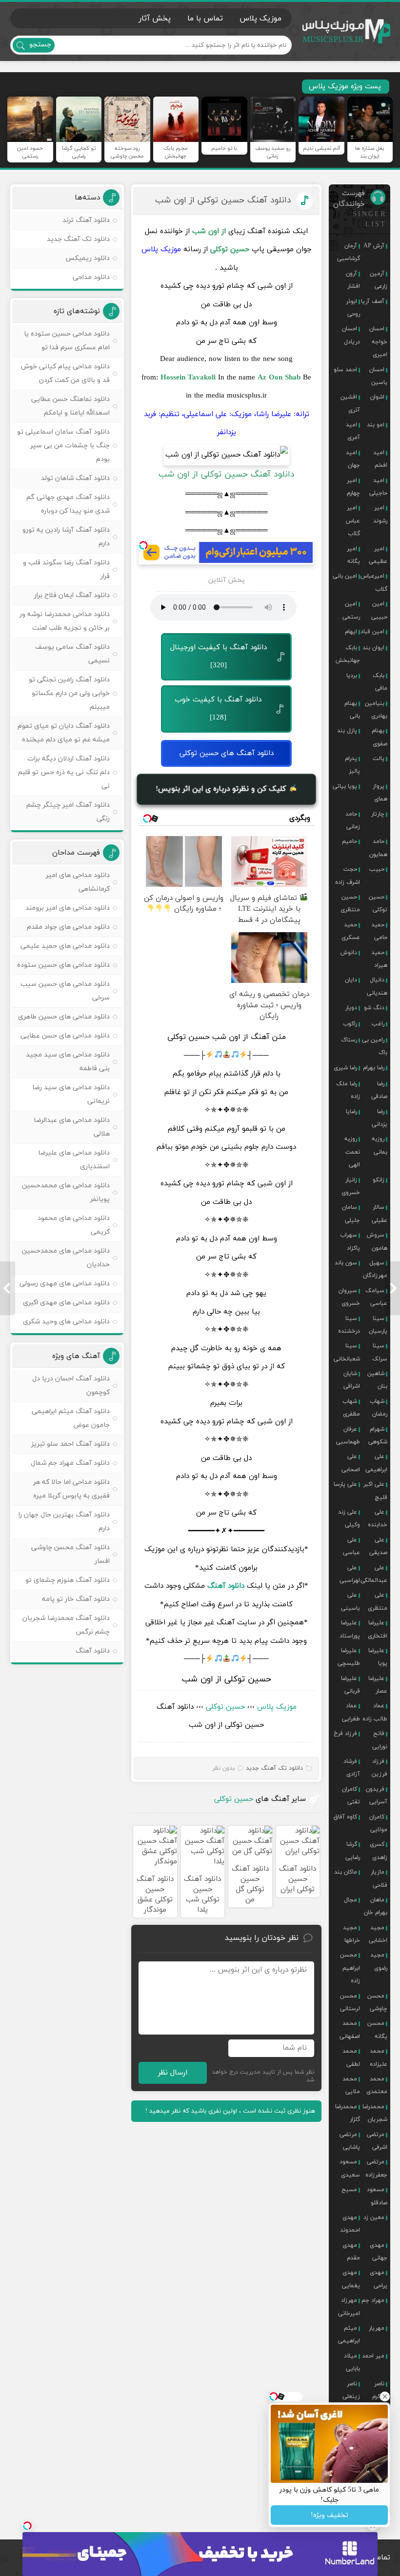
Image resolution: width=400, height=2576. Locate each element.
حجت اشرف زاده (348, 876)
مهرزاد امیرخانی (349, 2307)
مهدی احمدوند (350, 2224)
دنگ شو (374, 1008)
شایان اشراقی (352, 1380)
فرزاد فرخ (345, 1734)
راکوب (350, 1024)
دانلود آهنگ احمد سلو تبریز (70, 1444)
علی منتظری (378, 1601)
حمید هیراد (379, 959)
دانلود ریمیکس (88, 258)
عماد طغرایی (351, 1712)
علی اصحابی (351, 1463)
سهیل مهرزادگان (375, 1269)
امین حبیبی (379, 610)
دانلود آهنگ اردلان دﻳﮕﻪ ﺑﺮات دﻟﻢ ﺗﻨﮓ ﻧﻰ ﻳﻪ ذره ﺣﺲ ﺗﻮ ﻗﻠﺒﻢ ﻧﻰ (64, 772)
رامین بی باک (375, 1046)
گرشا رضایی (353, 1851)
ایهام (351, 632)
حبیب (377, 869)
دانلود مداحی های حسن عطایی (65, 1036)
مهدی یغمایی (351, 2279)
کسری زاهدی (379, 1851)
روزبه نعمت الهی (352, 1152)
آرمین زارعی (379, 280)
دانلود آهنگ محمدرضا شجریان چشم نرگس (66, 1625)
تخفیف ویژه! (330, 2515)
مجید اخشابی (378, 1934)
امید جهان (353, 459)
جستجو (40, 45)
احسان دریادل (351, 335)
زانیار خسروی (351, 1186)
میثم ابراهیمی (349, 2335)
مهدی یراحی (379, 2279)
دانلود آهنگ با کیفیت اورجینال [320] (219, 657)
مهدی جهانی (379, 2252)
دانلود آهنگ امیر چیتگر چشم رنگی (68, 812)
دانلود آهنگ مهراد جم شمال (70, 1463)
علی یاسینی (350, 1601)
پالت (379, 759)
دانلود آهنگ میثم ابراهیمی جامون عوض (71, 1418)
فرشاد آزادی (352, 1768)
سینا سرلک (380, 1352)
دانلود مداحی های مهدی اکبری (66, 1303)
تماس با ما (205, 19)
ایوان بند (373, 648)
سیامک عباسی (376, 1297)
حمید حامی (379, 931)
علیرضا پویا (378, 1657)
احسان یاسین (378, 376)
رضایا (351, 1112)
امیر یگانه (353, 555)
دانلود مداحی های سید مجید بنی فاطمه (68, 1062)
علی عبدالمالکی (374, 1574)
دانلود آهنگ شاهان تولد (75, 478)
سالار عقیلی (380, 1214)
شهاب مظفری (351, 1408)
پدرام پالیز (352, 765)
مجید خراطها (351, 1934)
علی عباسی (351, 1546)
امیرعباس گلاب (374, 582)
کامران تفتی (351, 1796)
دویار (351, 1008)
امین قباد (372, 632)
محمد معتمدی (377, 2085)
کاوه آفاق (345, 1817)
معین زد (374, 2217)
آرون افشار (353, 280)
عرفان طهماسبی (348, 1436)
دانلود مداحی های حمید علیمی (65, 946)
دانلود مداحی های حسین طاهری (64, 1017)
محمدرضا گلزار (348, 2113)
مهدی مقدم (351, 2252)
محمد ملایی (351, 2085)
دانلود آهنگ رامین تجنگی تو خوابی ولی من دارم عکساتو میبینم (69, 693)
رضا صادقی (379, 1090)
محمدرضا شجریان (375, 2113)
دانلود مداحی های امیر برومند (68, 908)
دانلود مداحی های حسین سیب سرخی (65, 991)
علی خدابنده (378, 1518)
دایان (351, 980)
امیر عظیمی (378, 555)
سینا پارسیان (378, 1325)
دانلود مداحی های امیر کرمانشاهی (78, 882)
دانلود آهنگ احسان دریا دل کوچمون (71, 1386)
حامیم (350, 841)
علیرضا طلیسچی (349, 1657)
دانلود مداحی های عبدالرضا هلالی (72, 1127)
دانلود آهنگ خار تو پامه (76, 1599)
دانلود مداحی (91, 277)
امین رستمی (351, 610)
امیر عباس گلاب (353, 521)
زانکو (379, 1180)
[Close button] (385, 2396)
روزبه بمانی (380, 1145)
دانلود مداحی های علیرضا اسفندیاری (74, 1160)
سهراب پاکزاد (350, 1241)
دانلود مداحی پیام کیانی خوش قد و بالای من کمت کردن (65, 373)
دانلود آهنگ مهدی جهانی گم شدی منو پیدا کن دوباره (68, 504)
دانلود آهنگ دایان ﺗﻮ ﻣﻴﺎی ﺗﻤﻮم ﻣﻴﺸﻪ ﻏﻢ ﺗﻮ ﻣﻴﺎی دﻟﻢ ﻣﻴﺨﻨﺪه (64, 733)
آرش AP (374, 246)
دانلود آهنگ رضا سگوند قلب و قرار (66, 569)
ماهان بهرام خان (376, 1906)
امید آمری (353, 431)
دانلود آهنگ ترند (86, 220)
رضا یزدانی (380, 1118)
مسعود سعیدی (350, 2168)
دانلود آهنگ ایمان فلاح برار (72, 595)
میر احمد (373, 2356)
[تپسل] (143, 545)
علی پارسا (345, 1484)
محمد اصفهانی (350, 2030)
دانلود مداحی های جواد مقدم (68, 927)
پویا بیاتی (345, 786)
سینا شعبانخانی (347, 1352)
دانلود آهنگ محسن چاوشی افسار (70, 1554)
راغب (378, 1024)
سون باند (346, 1263)
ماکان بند (346, 1872)
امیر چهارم (353, 487)
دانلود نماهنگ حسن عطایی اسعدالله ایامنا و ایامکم (70, 406)
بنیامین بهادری (376, 710)
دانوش (349, 953)
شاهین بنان (377, 1380)
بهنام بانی (352, 710)
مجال (350, 1900)
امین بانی (345, 576)
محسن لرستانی (350, 2002)
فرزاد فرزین (380, 1768)
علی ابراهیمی (376, 1463)
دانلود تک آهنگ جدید (274, 1768)
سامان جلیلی (351, 1214)
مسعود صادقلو (377, 2196)
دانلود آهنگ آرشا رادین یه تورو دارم (66, 537)
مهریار (377, 2328)
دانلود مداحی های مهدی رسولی (65, 1284)
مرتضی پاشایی (350, 2141)
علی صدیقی (378, 1546)
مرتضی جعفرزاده (376, 2168)
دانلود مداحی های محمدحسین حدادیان (66, 1258)
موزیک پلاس (346, 31)
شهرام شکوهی (378, 1436)
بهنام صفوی (380, 737)
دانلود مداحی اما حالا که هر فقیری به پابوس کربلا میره (71, 1489)
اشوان (377, 397)
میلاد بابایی (352, 2362)
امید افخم (380, 459)
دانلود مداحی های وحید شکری (66, 1322)
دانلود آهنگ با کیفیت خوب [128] (218, 709)
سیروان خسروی (349, 1297)
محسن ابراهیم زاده (350, 1968)
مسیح (349, 2190)
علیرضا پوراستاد (350, 1629)
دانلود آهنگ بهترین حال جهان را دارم (64, 1522)
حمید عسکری (351, 931)
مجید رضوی (379, 1961)
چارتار (378, 814)
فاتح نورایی (380, 1740)
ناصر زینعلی (351, 2390)
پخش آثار (155, 19)
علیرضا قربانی (350, 1685)
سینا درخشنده (349, 1325)
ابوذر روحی (353, 308)
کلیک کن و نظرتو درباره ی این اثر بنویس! (222, 789)
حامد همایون (378, 848)
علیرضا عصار (378, 1685)
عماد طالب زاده (375, 1712)
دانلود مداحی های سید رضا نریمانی (71, 1094)
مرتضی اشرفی (377, 2141)
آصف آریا (373, 301)
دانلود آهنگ (226, 1586)
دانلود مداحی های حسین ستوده (63, 965)
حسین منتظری (350, 903)
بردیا (352, 676)
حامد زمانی (353, 820)
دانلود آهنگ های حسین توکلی (227, 753)
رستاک (349, 1040)
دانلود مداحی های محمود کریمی (74, 1225)
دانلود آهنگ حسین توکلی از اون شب (223, 200)
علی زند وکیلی (349, 1518)
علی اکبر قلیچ (375, 1491)
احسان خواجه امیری (378, 342)
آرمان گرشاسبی (349, 252)
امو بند (376, 425)
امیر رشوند (380, 514)
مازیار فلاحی (379, 1878)
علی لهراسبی (350, 1574)
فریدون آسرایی (377, 1796)
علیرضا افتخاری (378, 1629)
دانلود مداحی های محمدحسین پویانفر (66, 1192)
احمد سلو (345, 370)
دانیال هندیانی (377, 986)
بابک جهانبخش (348, 654)
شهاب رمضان (379, 1408)
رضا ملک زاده (348, 1090)
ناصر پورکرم (380, 2390)
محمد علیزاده (379, 2057)
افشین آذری (350, 403)
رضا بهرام (374, 1068)
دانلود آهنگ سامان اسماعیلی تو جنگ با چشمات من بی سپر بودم (63, 446)
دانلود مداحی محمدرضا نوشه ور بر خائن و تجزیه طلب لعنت (65, 621)
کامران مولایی (378, 1823)
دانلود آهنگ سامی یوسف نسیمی (72, 654)
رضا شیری (345, 1068)
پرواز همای (380, 793)
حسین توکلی (230, 250)
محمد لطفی (351, 2057)
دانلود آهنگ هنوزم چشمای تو (68, 1580)
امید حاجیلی (378, 487)
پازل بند (347, 731)
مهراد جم (373, 2300)
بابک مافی (380, 682)
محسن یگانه (377, 2030)
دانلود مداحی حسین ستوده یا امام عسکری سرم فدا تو (67, 341)
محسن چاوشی (377, 2002)
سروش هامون (377, 1241)
